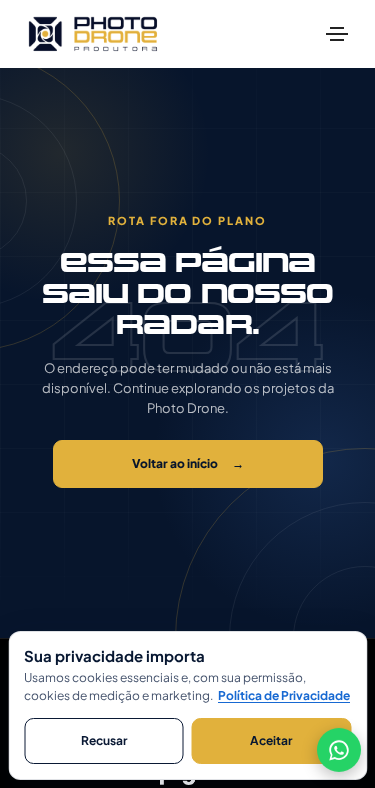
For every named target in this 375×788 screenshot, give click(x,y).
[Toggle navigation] (337, 34)
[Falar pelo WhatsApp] (339, 751)
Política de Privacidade (284, 695)
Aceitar (271, 740)
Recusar (104, 740)
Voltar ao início (188, 463)
